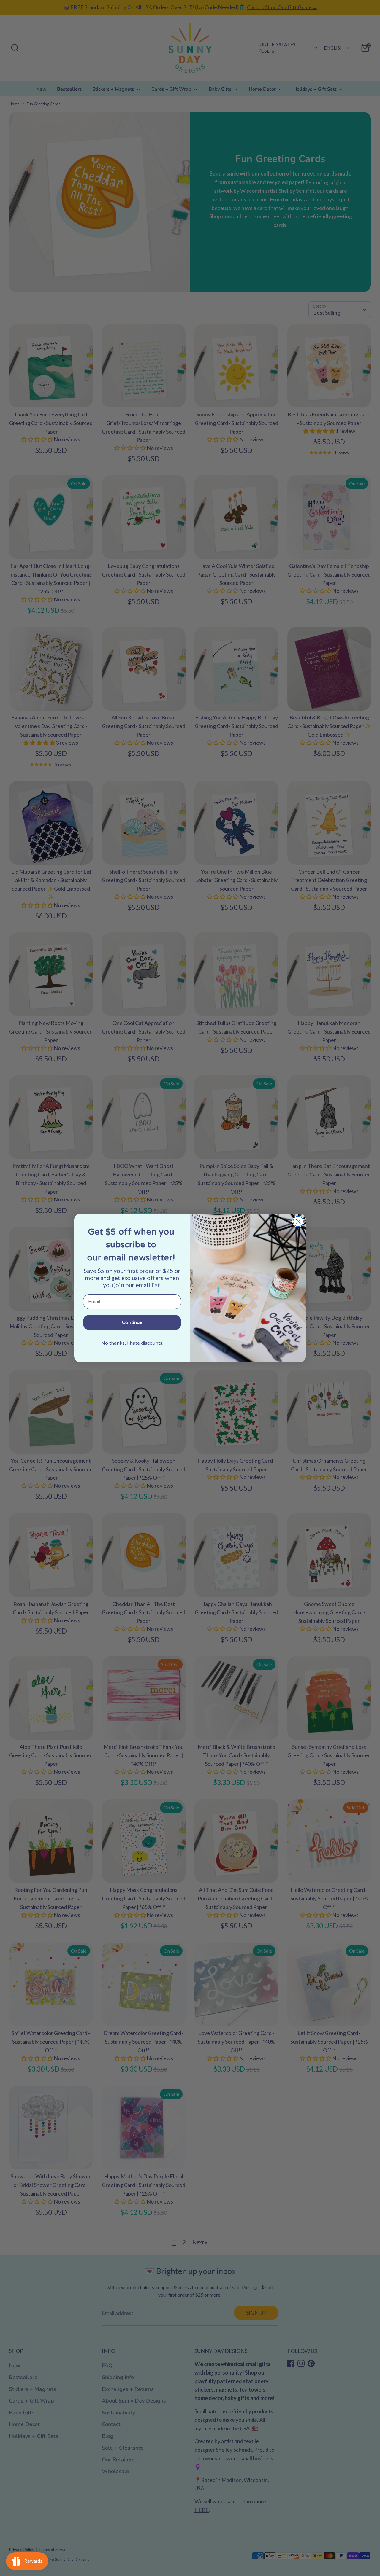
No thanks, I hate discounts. (132, 1343)
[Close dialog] (298, 1221)
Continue (132, 1322)
